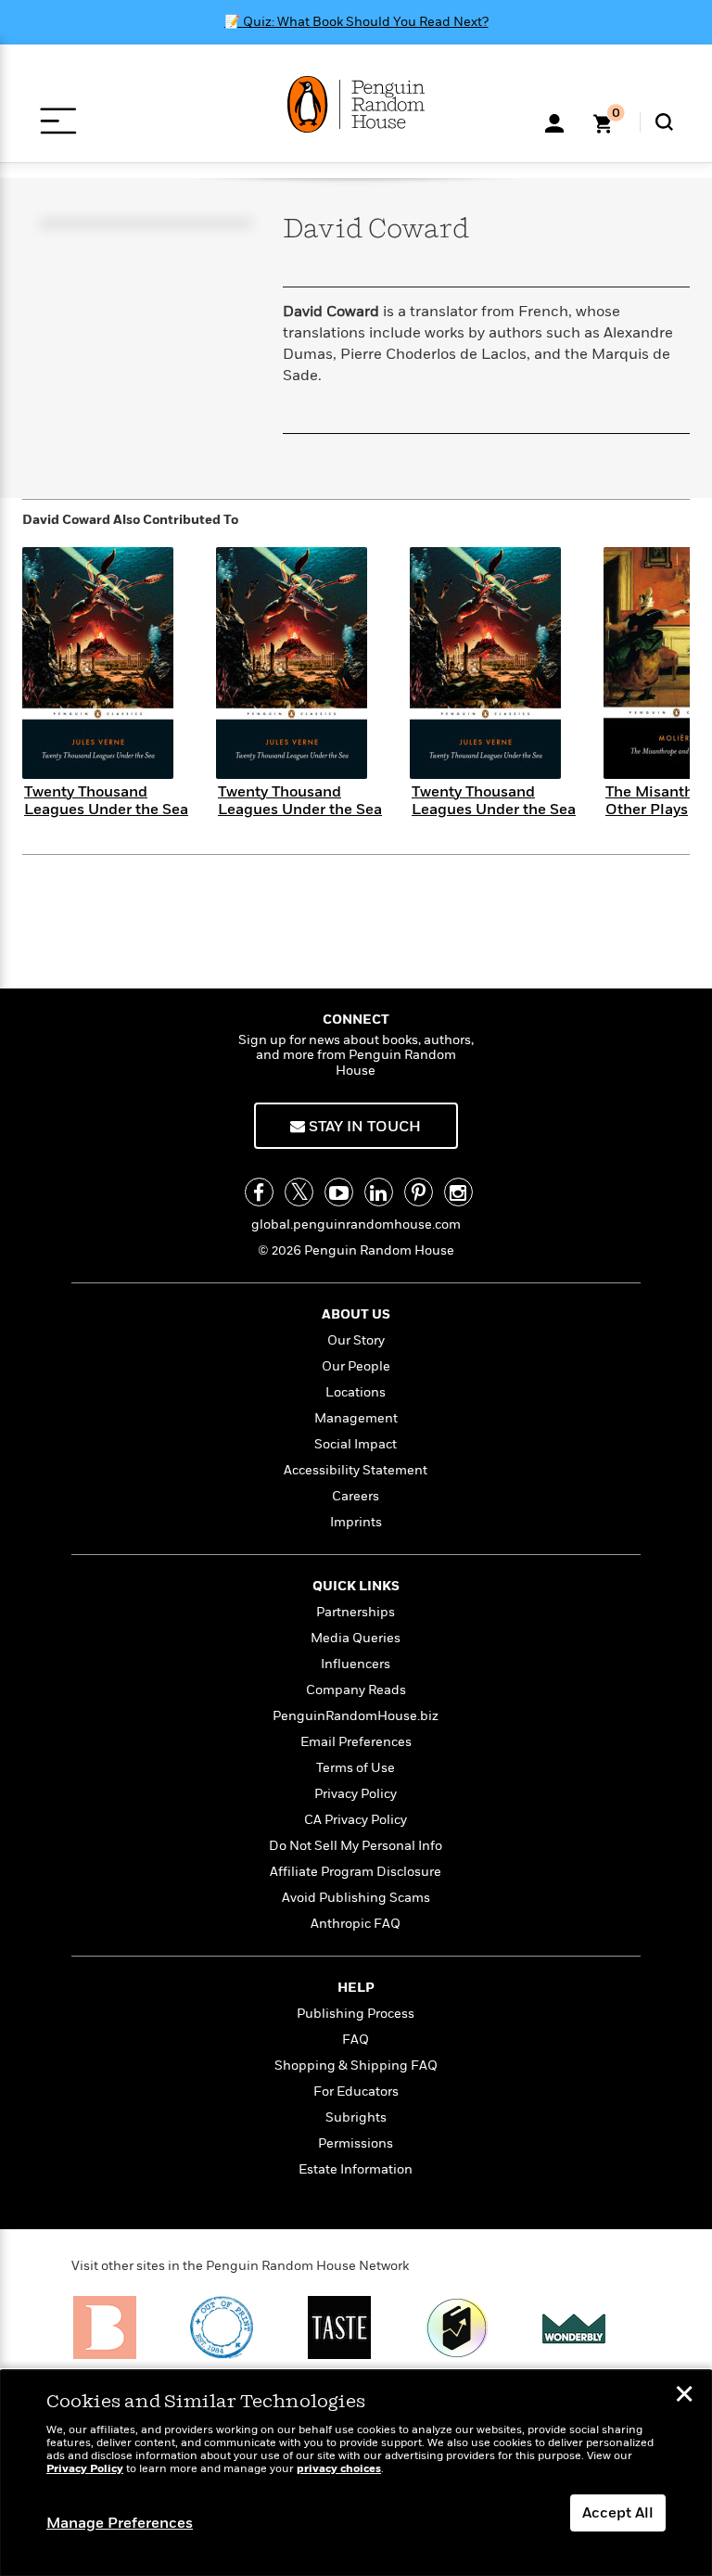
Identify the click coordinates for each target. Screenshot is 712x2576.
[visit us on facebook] (259, 1192)
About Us (356, 1314)
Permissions (356, 2143)
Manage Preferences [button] (120, 2523)
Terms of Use (356, 1768)
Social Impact (356, 1444)
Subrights (356, 2117)
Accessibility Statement (356, 1470)
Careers (356, 1496)
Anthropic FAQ (356, 1924)
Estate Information (356, 2169)
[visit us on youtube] (339, 1192)
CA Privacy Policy (356, 1820)
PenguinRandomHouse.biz (356, 1716)
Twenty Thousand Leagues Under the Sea (106, 801)
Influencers (356, 1664)
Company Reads (356, 1690)
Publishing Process (356, 2014)
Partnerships (356, 1612)
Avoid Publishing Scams (356, 1898)
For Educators (356, 2091)
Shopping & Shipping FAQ (356, 2066)
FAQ (356, 2040)
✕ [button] (684, 2396)
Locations (356, 1392)
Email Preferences (356, 1742)
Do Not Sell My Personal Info (356, 1846)
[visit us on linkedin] (379, 1192)
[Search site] (664, 122)
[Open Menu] (58, 121)
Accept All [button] (618, 2513)
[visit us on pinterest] (419, 1192)
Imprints (356, 1522)
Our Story (356, 1340)
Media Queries (356, 1638)
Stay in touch (363, 1127)
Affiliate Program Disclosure (356, 1872)
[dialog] (356, 2473)
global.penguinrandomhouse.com (356, 1224)
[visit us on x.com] (299, 1192)
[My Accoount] (554, 121)
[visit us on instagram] (458, 1192)
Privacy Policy (356, 1794)
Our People (356, 1366)
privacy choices (339, 2469)
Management (356, 1418)
